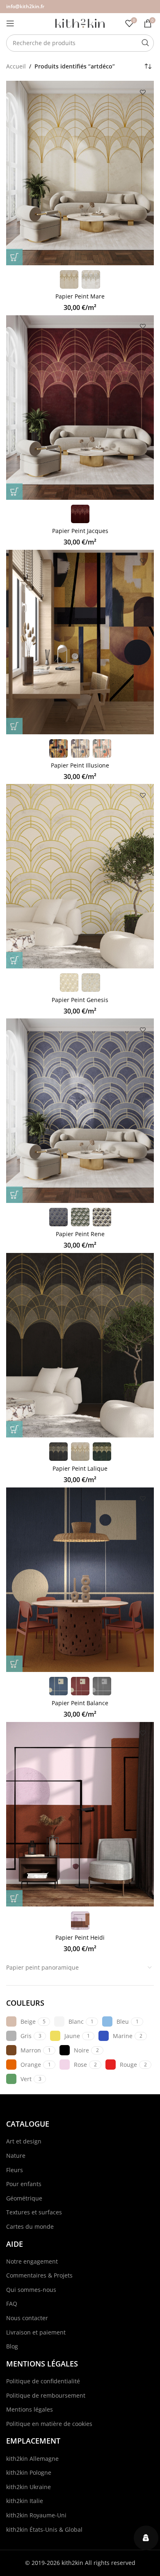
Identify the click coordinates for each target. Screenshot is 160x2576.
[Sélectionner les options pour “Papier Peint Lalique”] (14, 1429)
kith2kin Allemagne (32, 2459)
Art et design (24, 2141)
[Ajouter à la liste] (143, 92)
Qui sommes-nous (31, 2290)
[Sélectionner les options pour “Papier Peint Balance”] (14, 1664)
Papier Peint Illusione (80, 765)
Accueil (16, 66)
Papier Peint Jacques (80, 531)
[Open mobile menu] (10, 23)
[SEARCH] (145, 43)
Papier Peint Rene (80, 1234)
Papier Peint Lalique (80, 1468)
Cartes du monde (30, 2226)
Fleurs (15, 2170)
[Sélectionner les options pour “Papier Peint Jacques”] (14, 492)
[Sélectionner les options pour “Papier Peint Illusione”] (14, 726)
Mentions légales (30, 2409)
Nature (16, 2156)
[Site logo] (80, 23)
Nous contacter (27, 2318)
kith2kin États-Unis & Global (44, 2529)
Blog (12, 2346)
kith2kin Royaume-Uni (36, 2515)
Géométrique (24, 2198)
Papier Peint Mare (80, 296)
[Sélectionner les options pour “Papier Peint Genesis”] (14, 960)
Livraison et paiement (36, 2332)
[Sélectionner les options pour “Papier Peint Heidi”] (14, 1898)
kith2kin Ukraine (29, 2487)
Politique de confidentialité (43, 2381)
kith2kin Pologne (29, 2472)
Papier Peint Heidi (80, 1937)
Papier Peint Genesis (80, 1000)
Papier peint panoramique (42, 1967)
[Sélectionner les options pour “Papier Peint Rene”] (14, 1195)
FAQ (12, 2304)
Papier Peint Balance (80, 1703)
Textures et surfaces (34, 2212)
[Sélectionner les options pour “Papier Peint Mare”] (14, 257)
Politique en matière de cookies (49, 2424)
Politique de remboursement (46, 2395)
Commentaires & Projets (39, 2275)
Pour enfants (24, 2184)
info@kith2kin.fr (25, 6)
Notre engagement (32, 2261)
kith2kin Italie (25, 2501)
